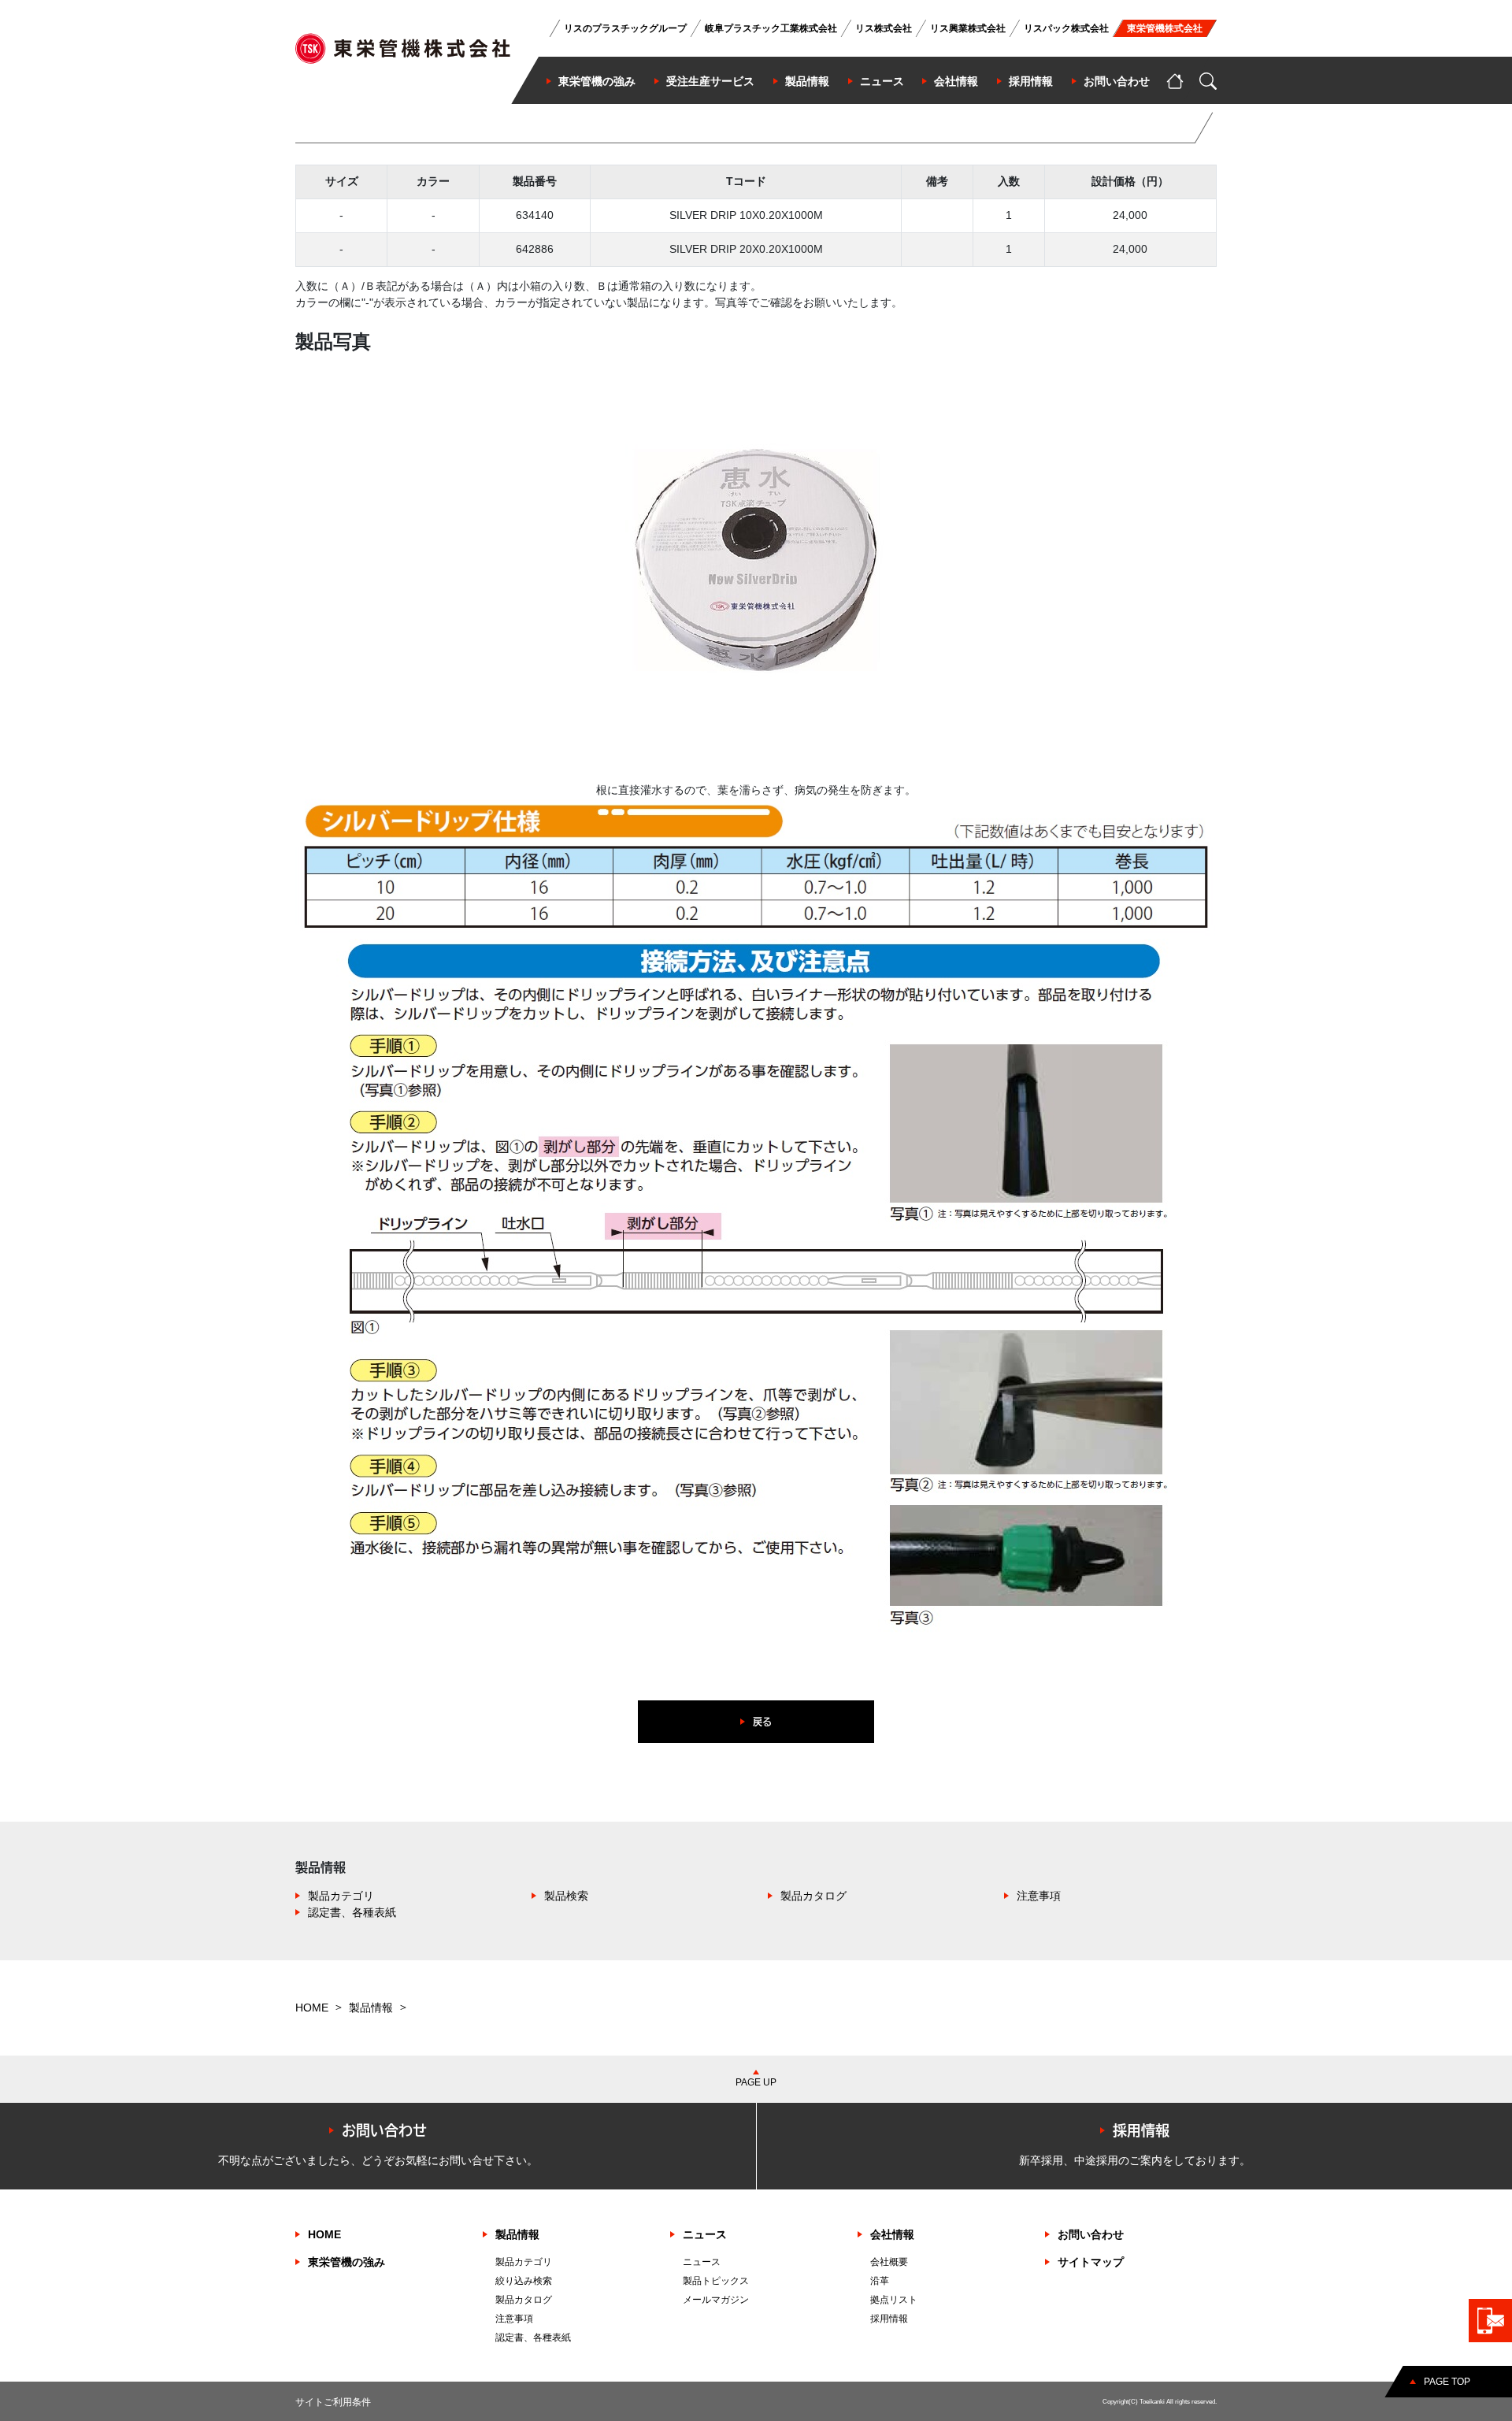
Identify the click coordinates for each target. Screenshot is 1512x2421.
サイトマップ (1091, 2262)
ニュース (705, 2234)
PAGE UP (756, 2082)
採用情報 (889, 2319)
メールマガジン (716, 2300)
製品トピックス (716, 2281)
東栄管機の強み (346, 2262)
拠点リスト (894, 2300)
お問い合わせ (1091, 2234)
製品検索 (566, 1896)
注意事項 (1039, 1896)
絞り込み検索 (524, 2281)
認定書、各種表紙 (352, 1912)
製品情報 (371, 2008)
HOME (312, 2008)
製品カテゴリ (341, 1896)
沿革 (880, 2281)
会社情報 (892, 2234)
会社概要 (889, 2262)
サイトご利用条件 (333, 2402)
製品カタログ (813, 1896)
